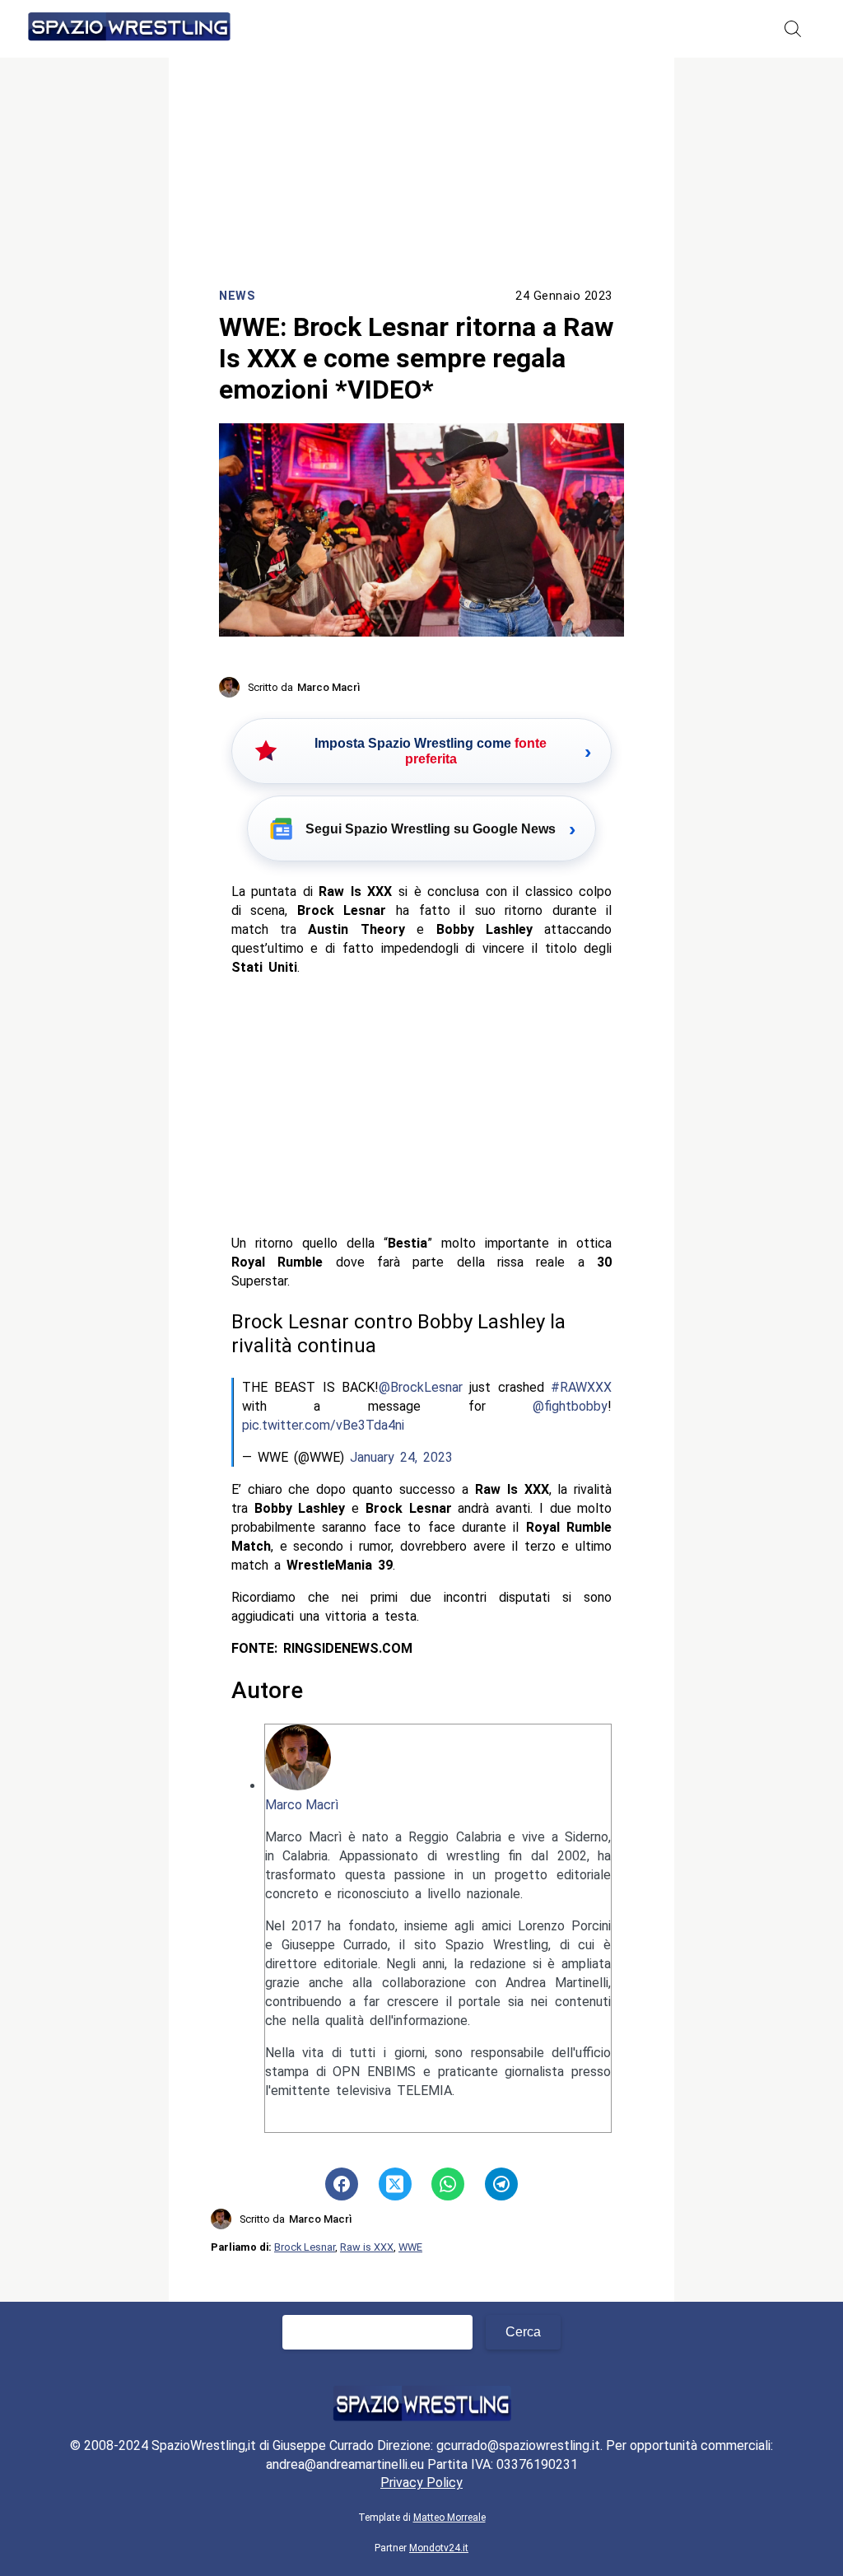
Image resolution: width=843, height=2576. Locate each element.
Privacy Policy (421, 2483)
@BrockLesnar (421, 1387)
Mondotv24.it (439, 2548)
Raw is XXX (367, 2247)
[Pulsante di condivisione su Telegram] (501, 2184)
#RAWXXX (581, 1387)
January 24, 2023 (401, 1457)
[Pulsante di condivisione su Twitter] (395, 2184)
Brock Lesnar (305, 2247)
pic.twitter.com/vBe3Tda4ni (323, 1425)
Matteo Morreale (449, 2518)
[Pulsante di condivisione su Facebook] (342, 2184)
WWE (410, 2247)
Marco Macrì (302, 1805)
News (237, 296)
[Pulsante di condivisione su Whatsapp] (448, 2184)
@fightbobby (570, 1406)
